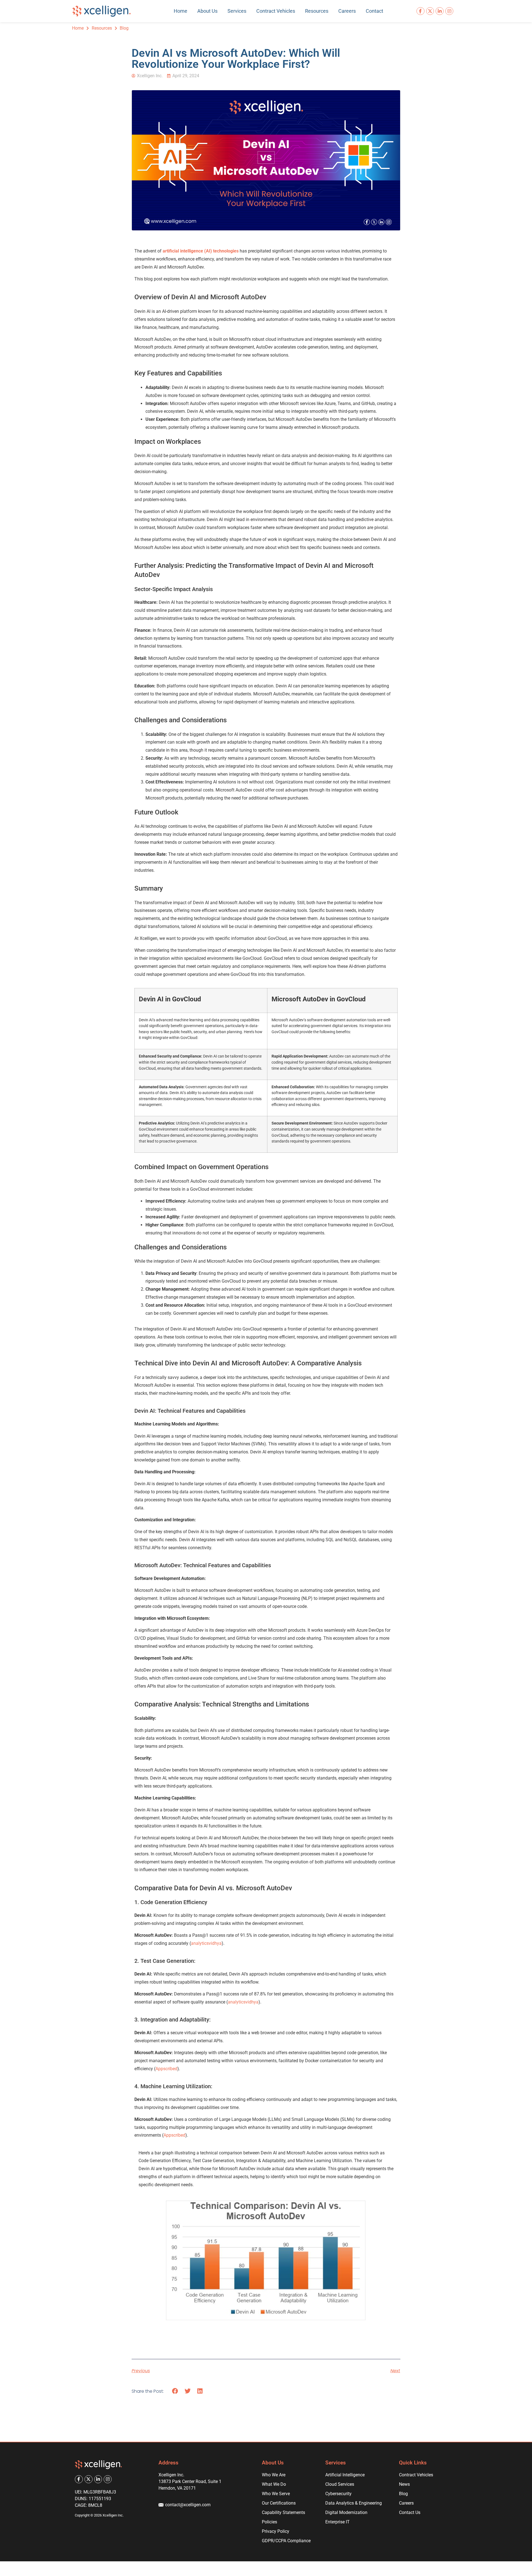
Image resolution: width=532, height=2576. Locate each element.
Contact (374, 11)
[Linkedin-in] (440, 11)
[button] (175, 2391)
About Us (207, 11)
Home (181, 11)
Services (237, 11)
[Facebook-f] (420, 11)
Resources (317, 11)
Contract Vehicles (276, 11)
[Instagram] (449, 11)
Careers (347, 11)
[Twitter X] (430, 11)
